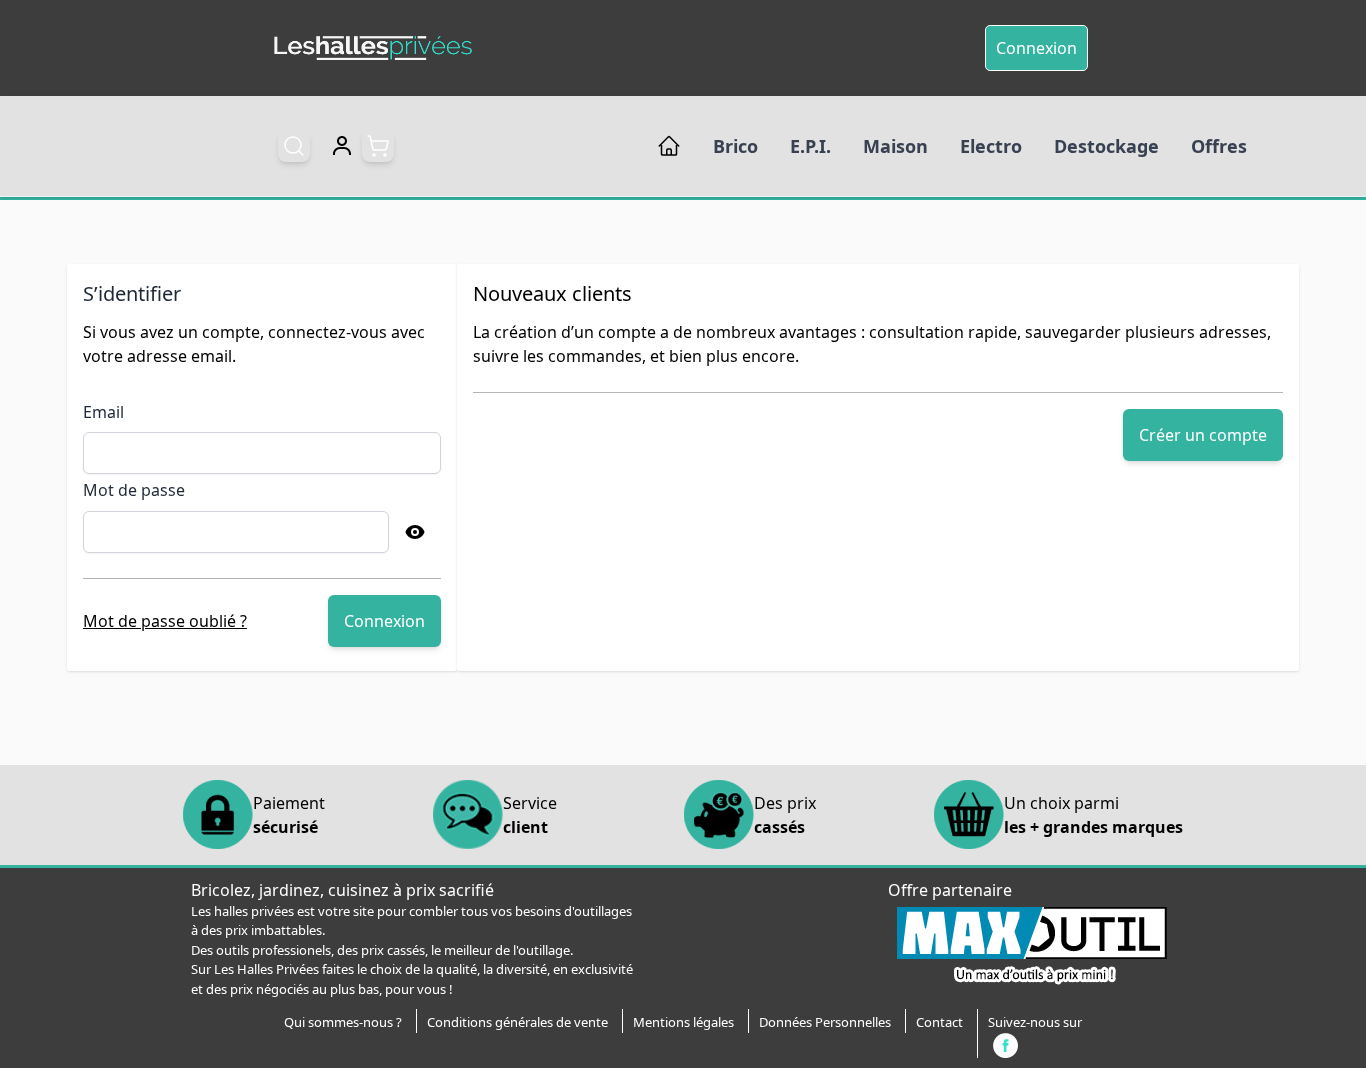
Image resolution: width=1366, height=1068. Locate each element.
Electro (991, 146)
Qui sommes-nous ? (343, 1022)
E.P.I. (810, 146)
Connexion (1036, 48)
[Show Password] (415, 532)
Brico (735, 146)
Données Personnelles (825, 1022)
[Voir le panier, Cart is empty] (378, 146)
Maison (895, 146)
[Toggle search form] (294, 146)
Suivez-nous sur (1035, 1022)
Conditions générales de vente (517, 1022)
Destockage (1106, 146)
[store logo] (373, 48)
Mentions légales (683, 1022)
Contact (939, 1022)
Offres (1219, 146)
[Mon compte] (342, 146)
